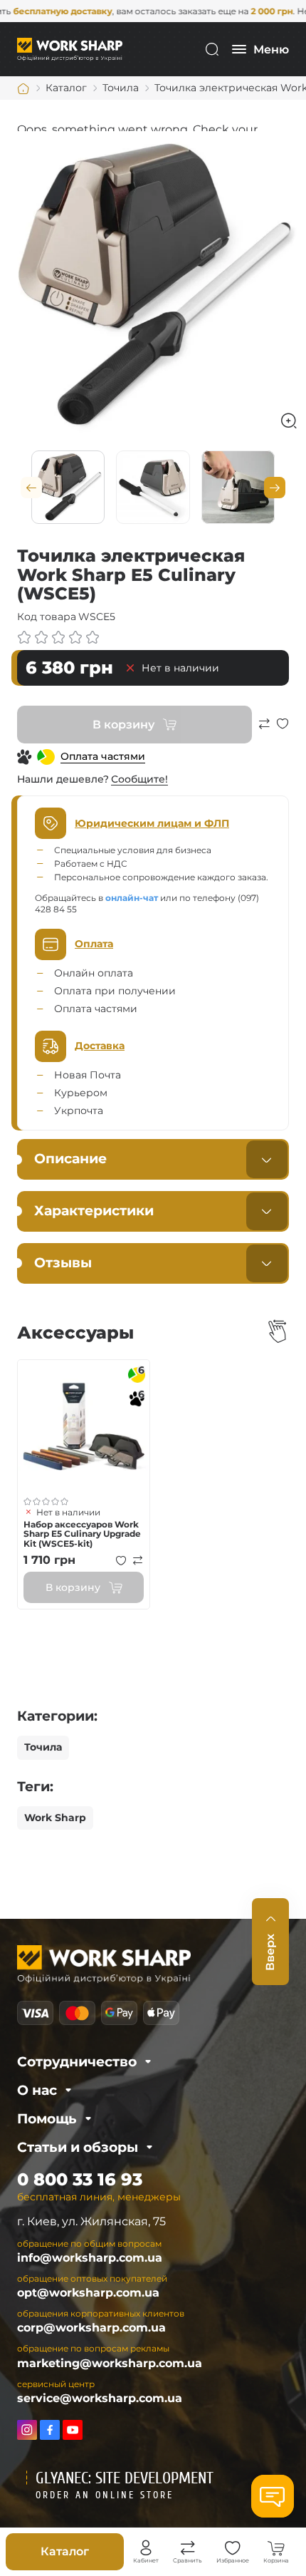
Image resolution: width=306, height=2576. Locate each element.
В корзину (123, 725)
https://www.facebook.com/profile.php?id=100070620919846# (50, 2430)
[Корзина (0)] (276, 2548)
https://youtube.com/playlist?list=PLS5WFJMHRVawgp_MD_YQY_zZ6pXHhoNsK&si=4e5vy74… (73, 2430)
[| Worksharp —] (70, 49)
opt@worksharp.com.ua (88, 2293)
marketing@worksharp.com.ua (110, 2363)
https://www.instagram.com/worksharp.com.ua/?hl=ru (27, 2430)
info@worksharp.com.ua (90, 2258)
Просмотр (84, 1426)
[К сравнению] (264, 730)
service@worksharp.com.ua (100, 2398)
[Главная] (23, 88)
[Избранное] (233, 2548)
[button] (31, 488)
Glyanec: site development (125, 2478)
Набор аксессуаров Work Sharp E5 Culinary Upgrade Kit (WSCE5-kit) (82, 1534)
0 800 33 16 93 (80, 2179)
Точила (43, 1747)
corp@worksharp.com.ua (91, 2328)
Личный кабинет (146, 2548)
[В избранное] (283, 730)
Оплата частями (103, 756)
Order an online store (105, 2495)
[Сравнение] (188, 2548)
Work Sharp (55, 1818)
